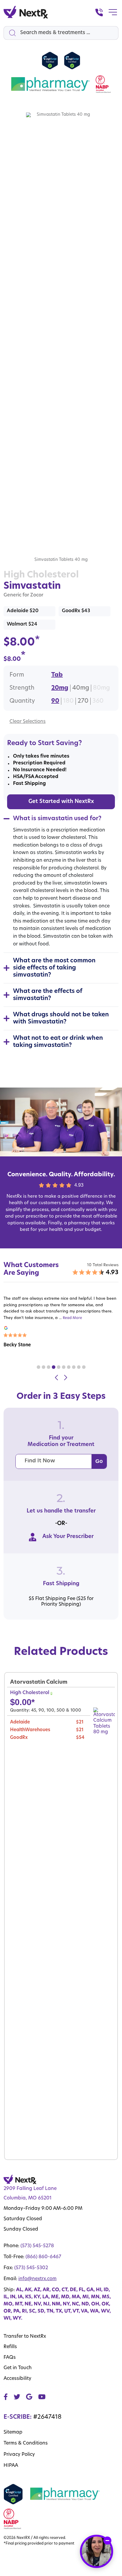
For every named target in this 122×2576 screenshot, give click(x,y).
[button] (38, 1367)
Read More (72, 1318)
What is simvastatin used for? (57, 819)
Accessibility (17, 2379)
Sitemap (13, 2432)
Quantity (22, 701)
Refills (10, 2347)
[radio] (57, 675)
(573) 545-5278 (37, 2246)
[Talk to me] (97, 2551)
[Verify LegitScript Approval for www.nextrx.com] (50, 61)
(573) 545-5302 (31, 2268)
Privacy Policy (19, 2455)
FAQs (10, 2358)
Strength (22, 688)
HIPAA (11, 2466)
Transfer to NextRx (25, 2337)
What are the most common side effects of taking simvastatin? (54, 968)
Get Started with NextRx (61, 802)
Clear (16, 722)
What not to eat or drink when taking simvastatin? (58, 1042)
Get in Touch (18, 2368)
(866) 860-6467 (43, 2257)
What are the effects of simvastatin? (48, 995)
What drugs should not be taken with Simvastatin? (61, 1018)
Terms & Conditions (26, 2443)
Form (17, 675)
